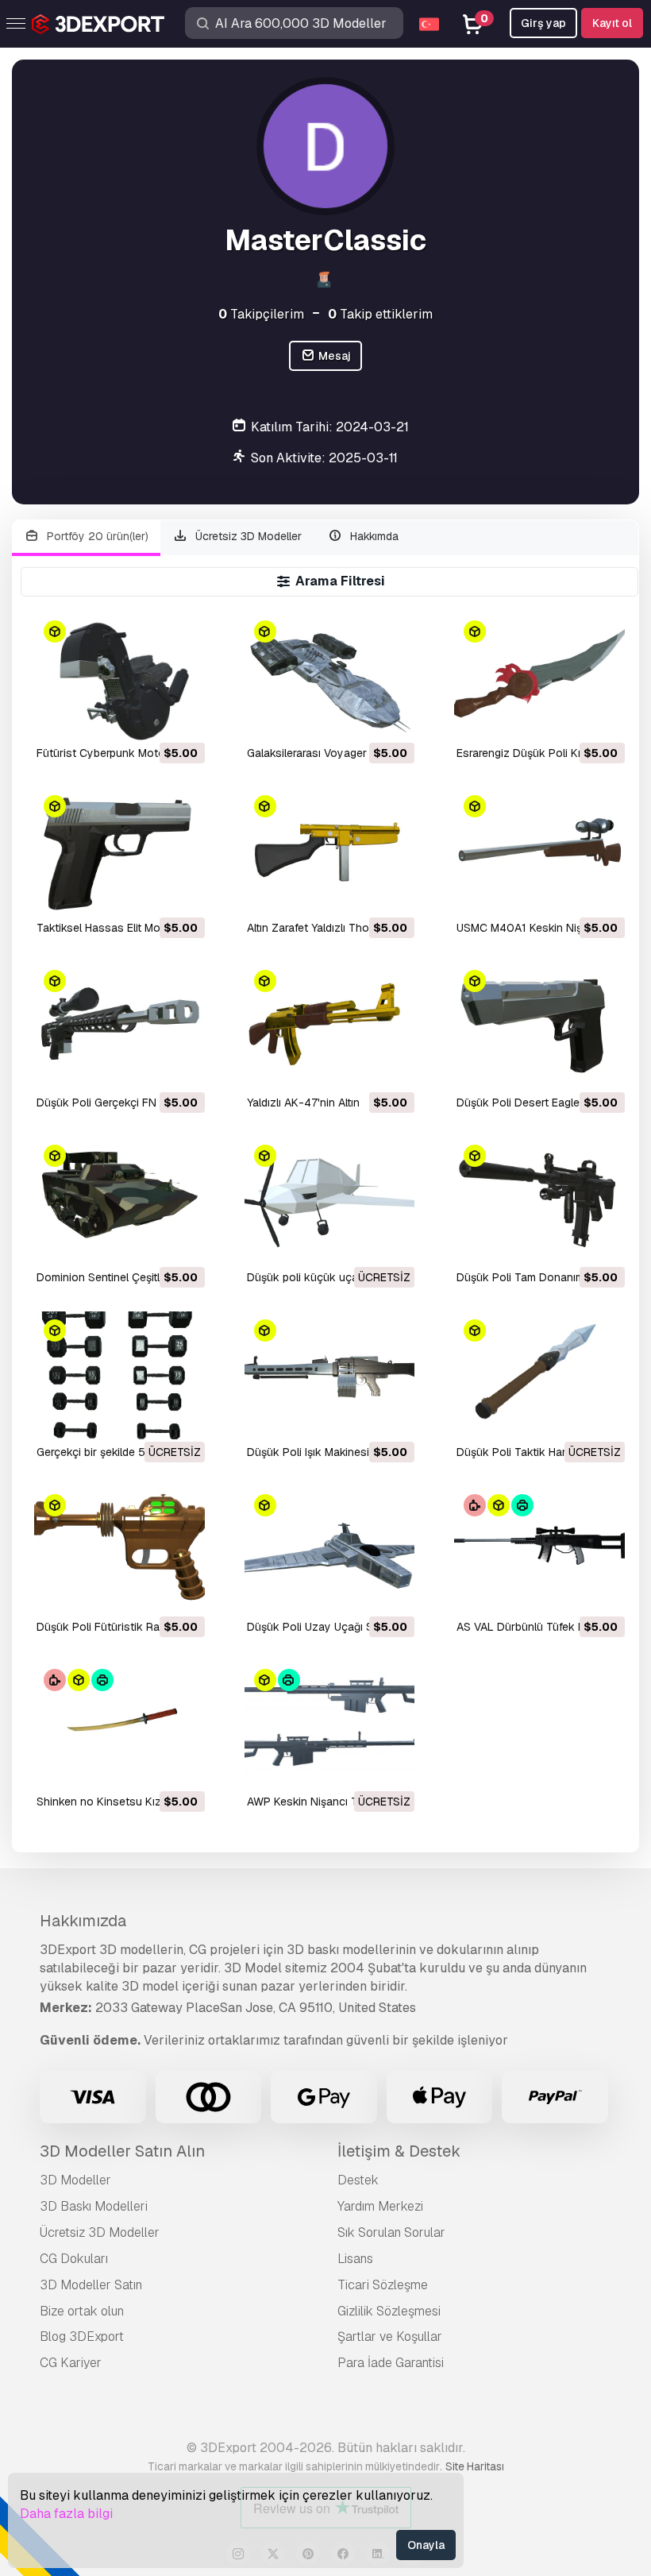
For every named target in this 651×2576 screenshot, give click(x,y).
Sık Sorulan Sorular (391, 2232)
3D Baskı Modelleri (94, 2206)
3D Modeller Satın (91, 2285)
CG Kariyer (71, 2363)
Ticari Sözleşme (383, 2285)
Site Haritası (475, 2466)
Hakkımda (373, 536)
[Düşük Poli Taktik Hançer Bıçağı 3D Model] (539, 1375)
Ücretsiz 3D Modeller (247, 536)
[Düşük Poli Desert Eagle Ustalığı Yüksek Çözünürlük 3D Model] (539, 1026)
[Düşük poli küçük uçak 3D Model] (330, 1201)
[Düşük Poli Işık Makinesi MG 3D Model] (330, 1375)
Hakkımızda (83, 1921)
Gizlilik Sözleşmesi (389, 2311)
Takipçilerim (261, 314)
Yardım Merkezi (380, 2206)
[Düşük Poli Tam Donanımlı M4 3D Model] (539, 1201)
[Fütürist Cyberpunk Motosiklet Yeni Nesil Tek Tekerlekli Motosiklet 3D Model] (119, 676)
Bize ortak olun (82, 2311)
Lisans (355, 2259)
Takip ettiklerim (380, 314)
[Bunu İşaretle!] (182, 718)
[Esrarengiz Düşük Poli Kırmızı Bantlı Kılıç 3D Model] (539, 676)
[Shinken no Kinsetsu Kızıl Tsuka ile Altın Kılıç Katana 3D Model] (119, 1725)
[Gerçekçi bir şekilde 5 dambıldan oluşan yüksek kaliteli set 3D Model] (119, 1375)
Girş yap (543, 23)
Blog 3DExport (82, 2337)
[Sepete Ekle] (149, 718)
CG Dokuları (74, 2259)
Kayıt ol (612, 23)
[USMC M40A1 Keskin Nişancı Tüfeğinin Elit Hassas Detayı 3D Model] (539, 851)
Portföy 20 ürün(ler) (96, 536)
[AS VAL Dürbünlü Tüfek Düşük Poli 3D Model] (539, 1550)
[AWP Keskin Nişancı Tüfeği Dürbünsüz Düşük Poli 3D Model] (330, 1725)
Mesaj (333, 356)
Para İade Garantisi (391, 2363)
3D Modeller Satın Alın (122, 2151)
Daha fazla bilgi (66, 2514)
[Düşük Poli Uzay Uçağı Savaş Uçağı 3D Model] (330, 1550)
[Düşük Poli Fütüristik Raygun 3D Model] (119, 1550)
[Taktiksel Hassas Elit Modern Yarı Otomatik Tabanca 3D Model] (119, 851)
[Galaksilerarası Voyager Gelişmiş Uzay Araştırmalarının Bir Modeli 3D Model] (330, 676)
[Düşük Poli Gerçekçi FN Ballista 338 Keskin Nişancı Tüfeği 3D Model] (119, 1026)
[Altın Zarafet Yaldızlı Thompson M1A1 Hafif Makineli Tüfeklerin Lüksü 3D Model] (330, 851)
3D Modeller (75, 2180)
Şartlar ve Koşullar (390, 2337)
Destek (358, 2180)
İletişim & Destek (399, 2151)
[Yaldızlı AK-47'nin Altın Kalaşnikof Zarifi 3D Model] (330, 1026)
